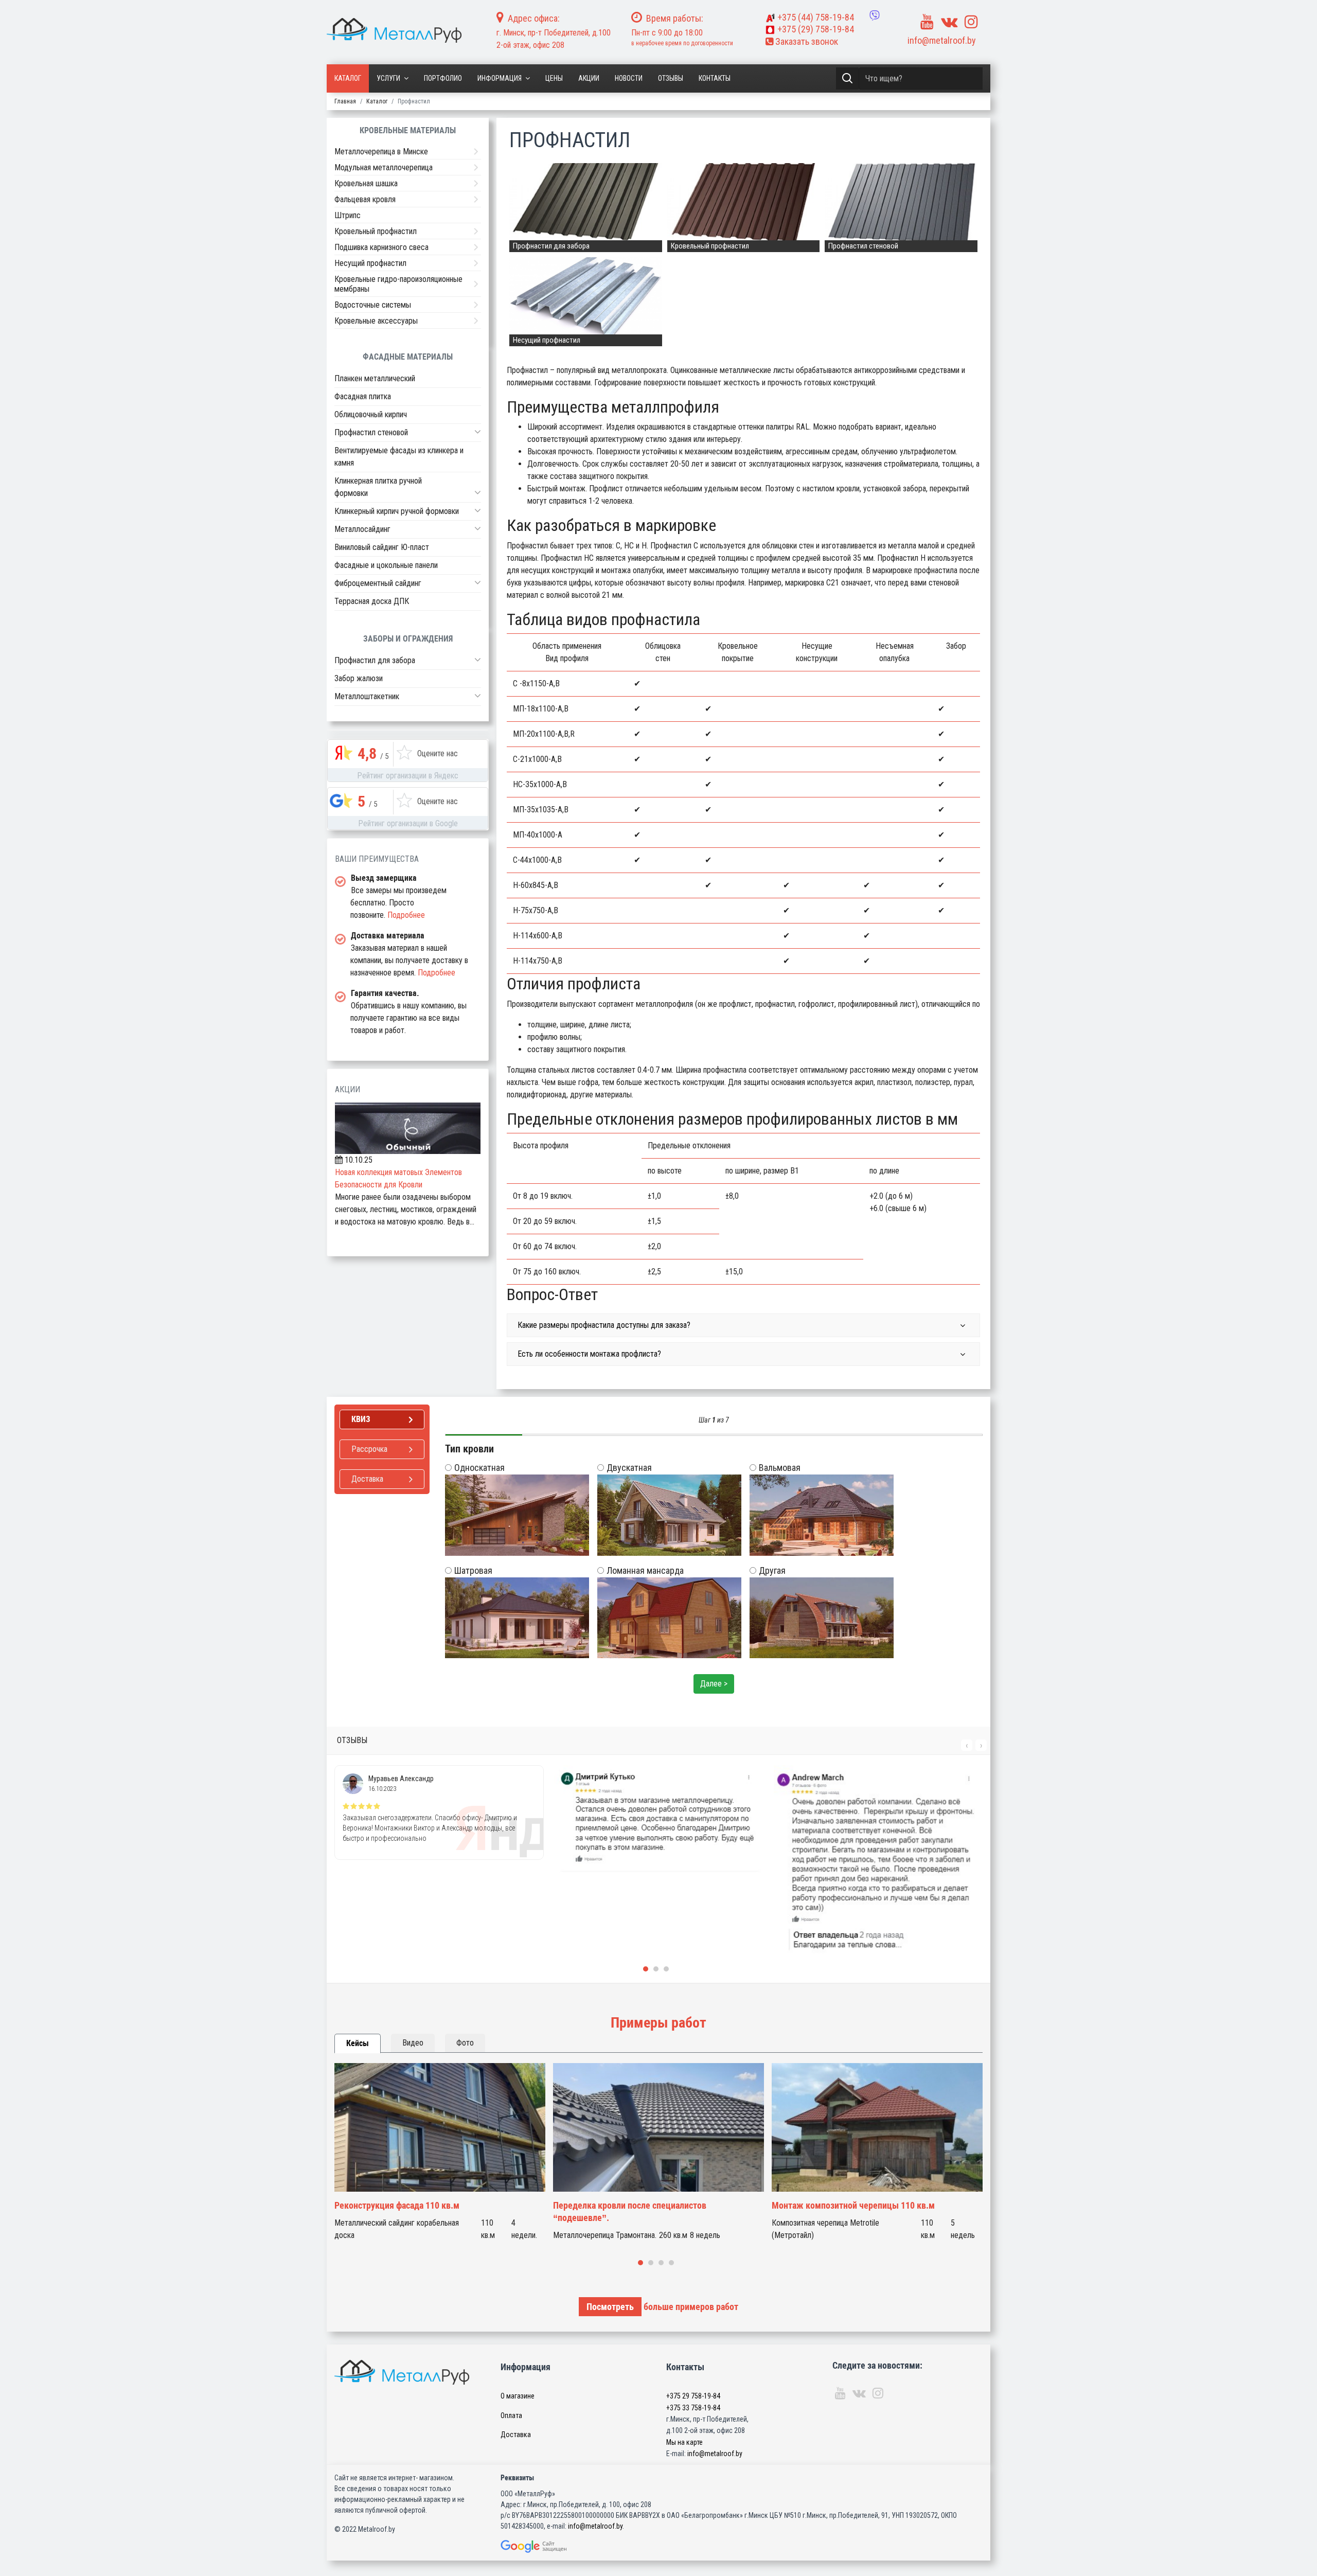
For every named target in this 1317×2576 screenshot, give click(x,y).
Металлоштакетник (367, 696)
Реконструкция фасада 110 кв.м (397, 2205)
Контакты (715, 78)
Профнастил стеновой (371, 432)
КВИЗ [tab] (361, 1419)
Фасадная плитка (363, 396)
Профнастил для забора (375, 660)
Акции (589, 78)
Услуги (388, 78)
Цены (554, 78)
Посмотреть (610, 2307)
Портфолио (443, 78)
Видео (413, 2043)
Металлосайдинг (362, 529)
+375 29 (693, 2396)
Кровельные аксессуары (376, 321)
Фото (465, 2043)
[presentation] (967, 1745)
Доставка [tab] (367, 1479)
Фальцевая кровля (365, 199)
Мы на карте (684, 2442)
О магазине (518, 2396)
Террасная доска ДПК (372, 601)
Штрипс (348, 215)
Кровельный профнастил (376, 231)
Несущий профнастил (370, 263)
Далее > (714, 1684)
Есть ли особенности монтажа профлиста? (589, 1354)
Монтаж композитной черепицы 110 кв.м (853, 2205)
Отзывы (671, 78)
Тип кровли (469, 1449)
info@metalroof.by (942, 40)
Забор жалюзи (359, 678)
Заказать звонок (806, 41)
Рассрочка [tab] (369, 1449)
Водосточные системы (373, 305)
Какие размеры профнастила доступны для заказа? (604, 1325)
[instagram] (971, 22)
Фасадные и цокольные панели (386, 565)
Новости (629, 78)
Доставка (516, 2435)
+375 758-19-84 (816, 17)
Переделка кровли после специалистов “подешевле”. (630, 2211)
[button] (478, 432)
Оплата (511, 2415)
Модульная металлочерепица (384, 167)
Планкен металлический (375, 378)
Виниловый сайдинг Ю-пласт (382, 547)
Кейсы (358, 2043)
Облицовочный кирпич (371, 414)
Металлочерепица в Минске (381, 152)
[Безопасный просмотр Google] (555, 2546)
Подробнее (406, 915)
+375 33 (693, 2408)
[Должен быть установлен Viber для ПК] (875, 15)
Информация (500, 78)
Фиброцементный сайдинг (378, 583)
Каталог (348, 78)
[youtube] (927, 22)
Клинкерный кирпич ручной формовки (397, 511)
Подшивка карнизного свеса (381, 247)
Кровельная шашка (366, 183)
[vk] (949, 22)
